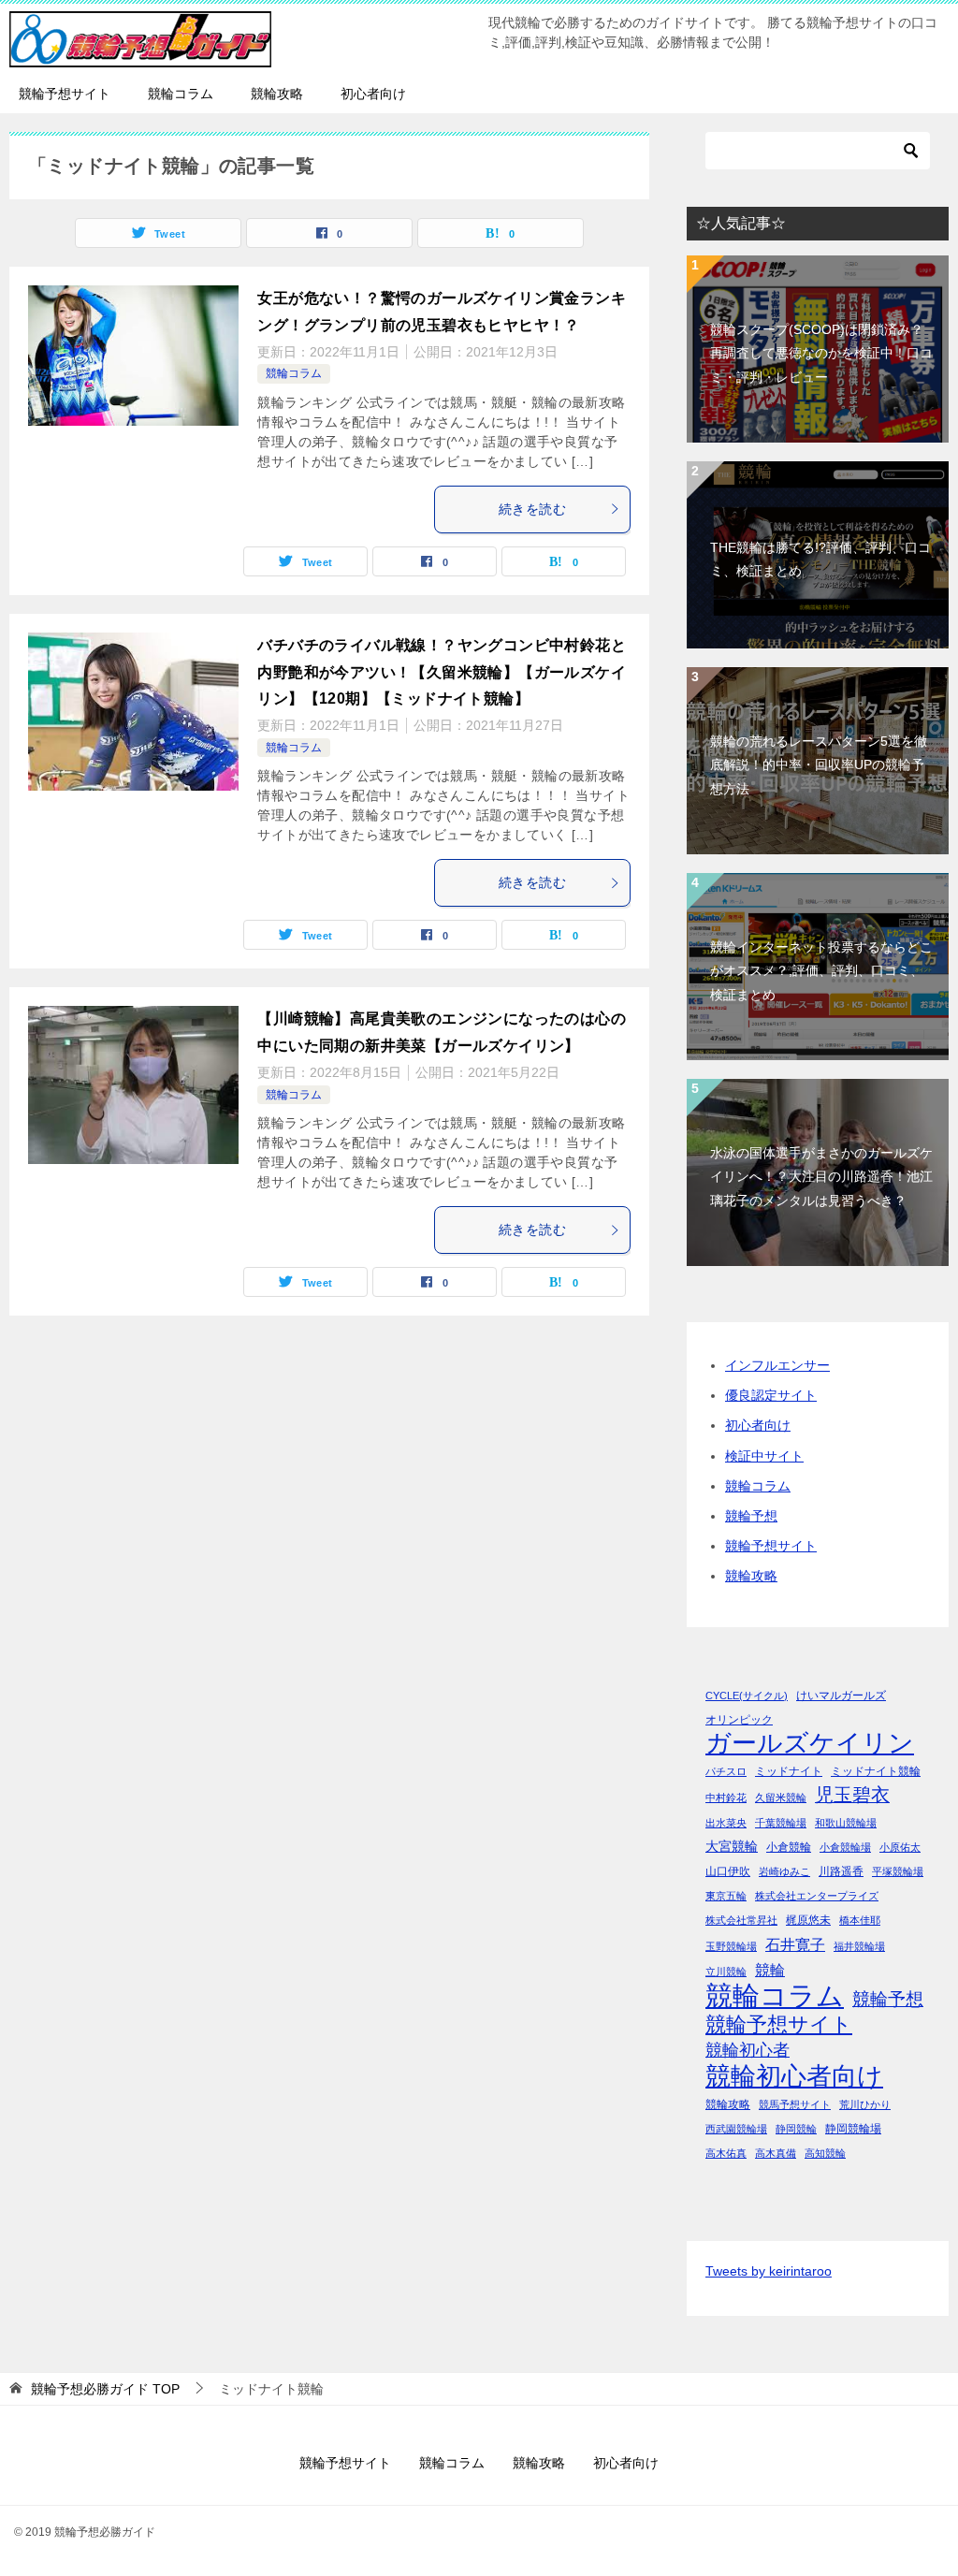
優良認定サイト (771, 1395)
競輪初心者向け (794, 2076)
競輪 (770, 1970)
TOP (105, 2389)
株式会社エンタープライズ (817, 1896)
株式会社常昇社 (741, 1920)
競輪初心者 (748, 2050)
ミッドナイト (789, 1771)
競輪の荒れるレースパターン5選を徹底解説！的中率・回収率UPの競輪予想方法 (819, 764)
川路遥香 (841, 1871)
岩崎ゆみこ (784, 1871)
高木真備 (776, 2153)
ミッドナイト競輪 (876, 1771)
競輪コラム (181, 94)
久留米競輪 (781, 1797)
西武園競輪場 (736, 2129)
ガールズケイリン (810, 1744)
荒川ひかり (865, 2104)
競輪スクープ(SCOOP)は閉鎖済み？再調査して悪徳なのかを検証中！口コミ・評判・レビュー (821, 353)
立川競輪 (726, 1972)
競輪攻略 (277, 94)
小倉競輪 (789, 1847)
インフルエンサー (777, 1365)
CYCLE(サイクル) (747, 1696)
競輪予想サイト (65, 94)
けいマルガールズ (841, 1696)
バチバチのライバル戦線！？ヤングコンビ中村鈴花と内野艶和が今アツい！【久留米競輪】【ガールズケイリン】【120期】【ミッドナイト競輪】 (442, 672)
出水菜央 (726, 1823)
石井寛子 (795, 1944)
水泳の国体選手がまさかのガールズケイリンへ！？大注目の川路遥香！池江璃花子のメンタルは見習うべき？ (821, 1176)
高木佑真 (726, 2153)
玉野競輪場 (731, 1946)
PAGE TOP (921, 2482)
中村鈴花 (726, 1797)
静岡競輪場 (853, 2129)
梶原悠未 (808, 1920)
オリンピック (739, 1720)
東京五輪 (726, 1896)
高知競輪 (825, 2153)
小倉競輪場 (845, 1847)
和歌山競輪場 (846, 1823)
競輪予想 (751, 1516)
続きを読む (532, 509)
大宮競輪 (732, 1847)
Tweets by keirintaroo (769, 2271)
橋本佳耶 (860, 1920)
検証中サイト (764, 1456)
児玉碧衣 (852, 1795)
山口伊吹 (728, 1871)
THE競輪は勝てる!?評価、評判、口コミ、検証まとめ (820, 559)
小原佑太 (900, 1847)
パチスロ (726, 1771)
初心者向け (373, 94)
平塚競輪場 (898, 1871)
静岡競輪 (796, 2129)
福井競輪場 (859, 1946)
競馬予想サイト (795, 2104)
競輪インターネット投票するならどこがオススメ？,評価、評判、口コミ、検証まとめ (821, 970)
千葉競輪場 (781, 1823)
